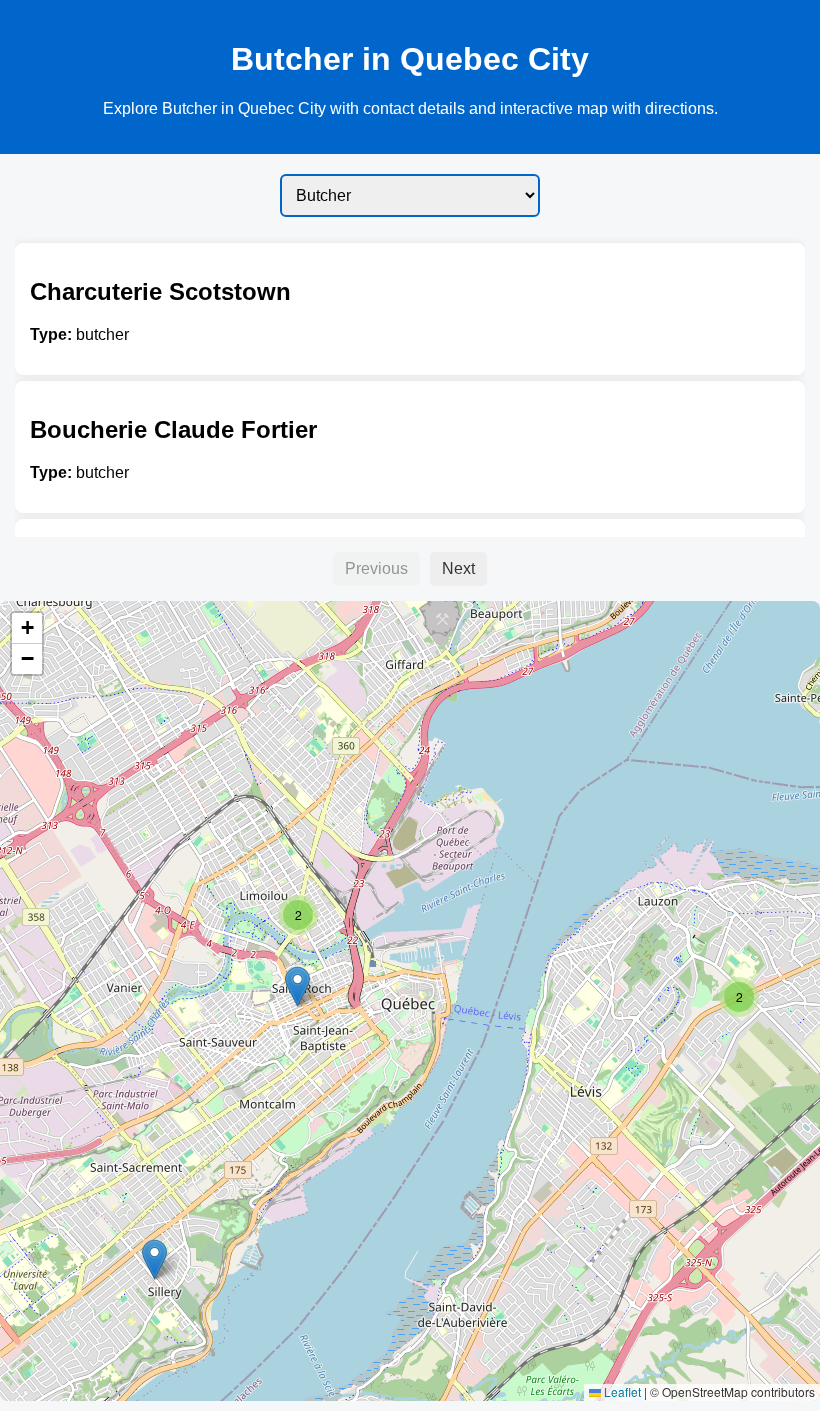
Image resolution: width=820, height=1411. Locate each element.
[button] (739, 997)
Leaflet (621, 1391)
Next (458, 568)
